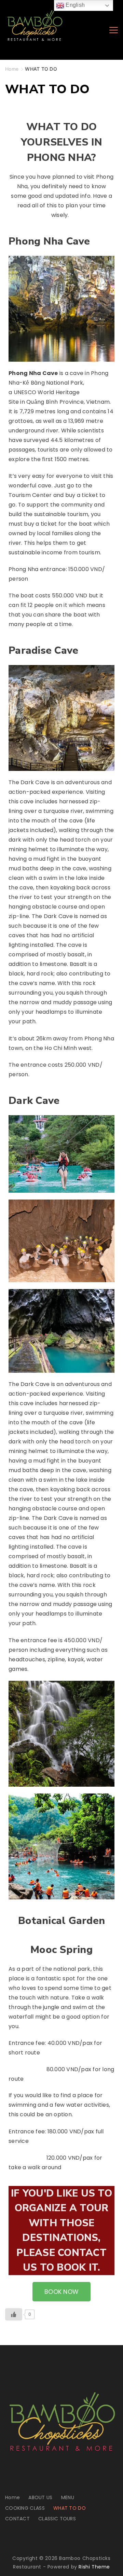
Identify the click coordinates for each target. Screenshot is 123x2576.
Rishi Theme (94, 2567)
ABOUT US (40, 2497)
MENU (68, 2497)
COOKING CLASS (25, 2508)
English (74, 5)
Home (12, 2497)
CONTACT (17, 2519)
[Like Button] (14, 2314)
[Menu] (114, 30)
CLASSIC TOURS (57, 2519)
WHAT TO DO (70, 2508)
